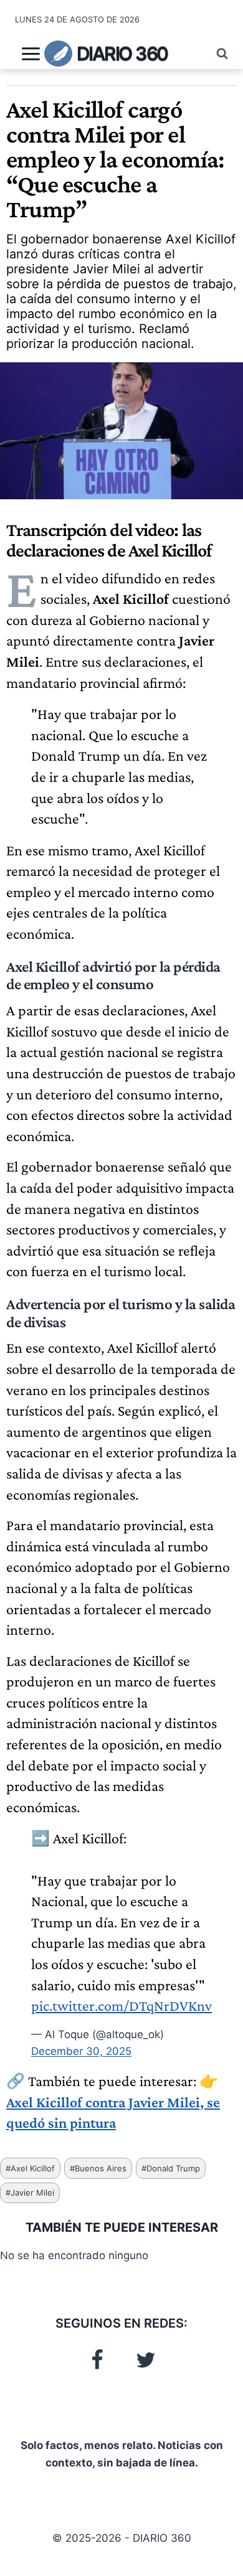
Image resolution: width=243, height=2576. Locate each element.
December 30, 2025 (81, 2051)
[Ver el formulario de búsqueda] (216, 54)
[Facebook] (97, 2360)
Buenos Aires (98, 2168)
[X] (146, 2360)
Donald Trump (171, 2168)
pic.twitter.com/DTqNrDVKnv (121, 2005)
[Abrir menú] (31, 54)
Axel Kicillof (30, 2168)
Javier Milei (30, 2193)
